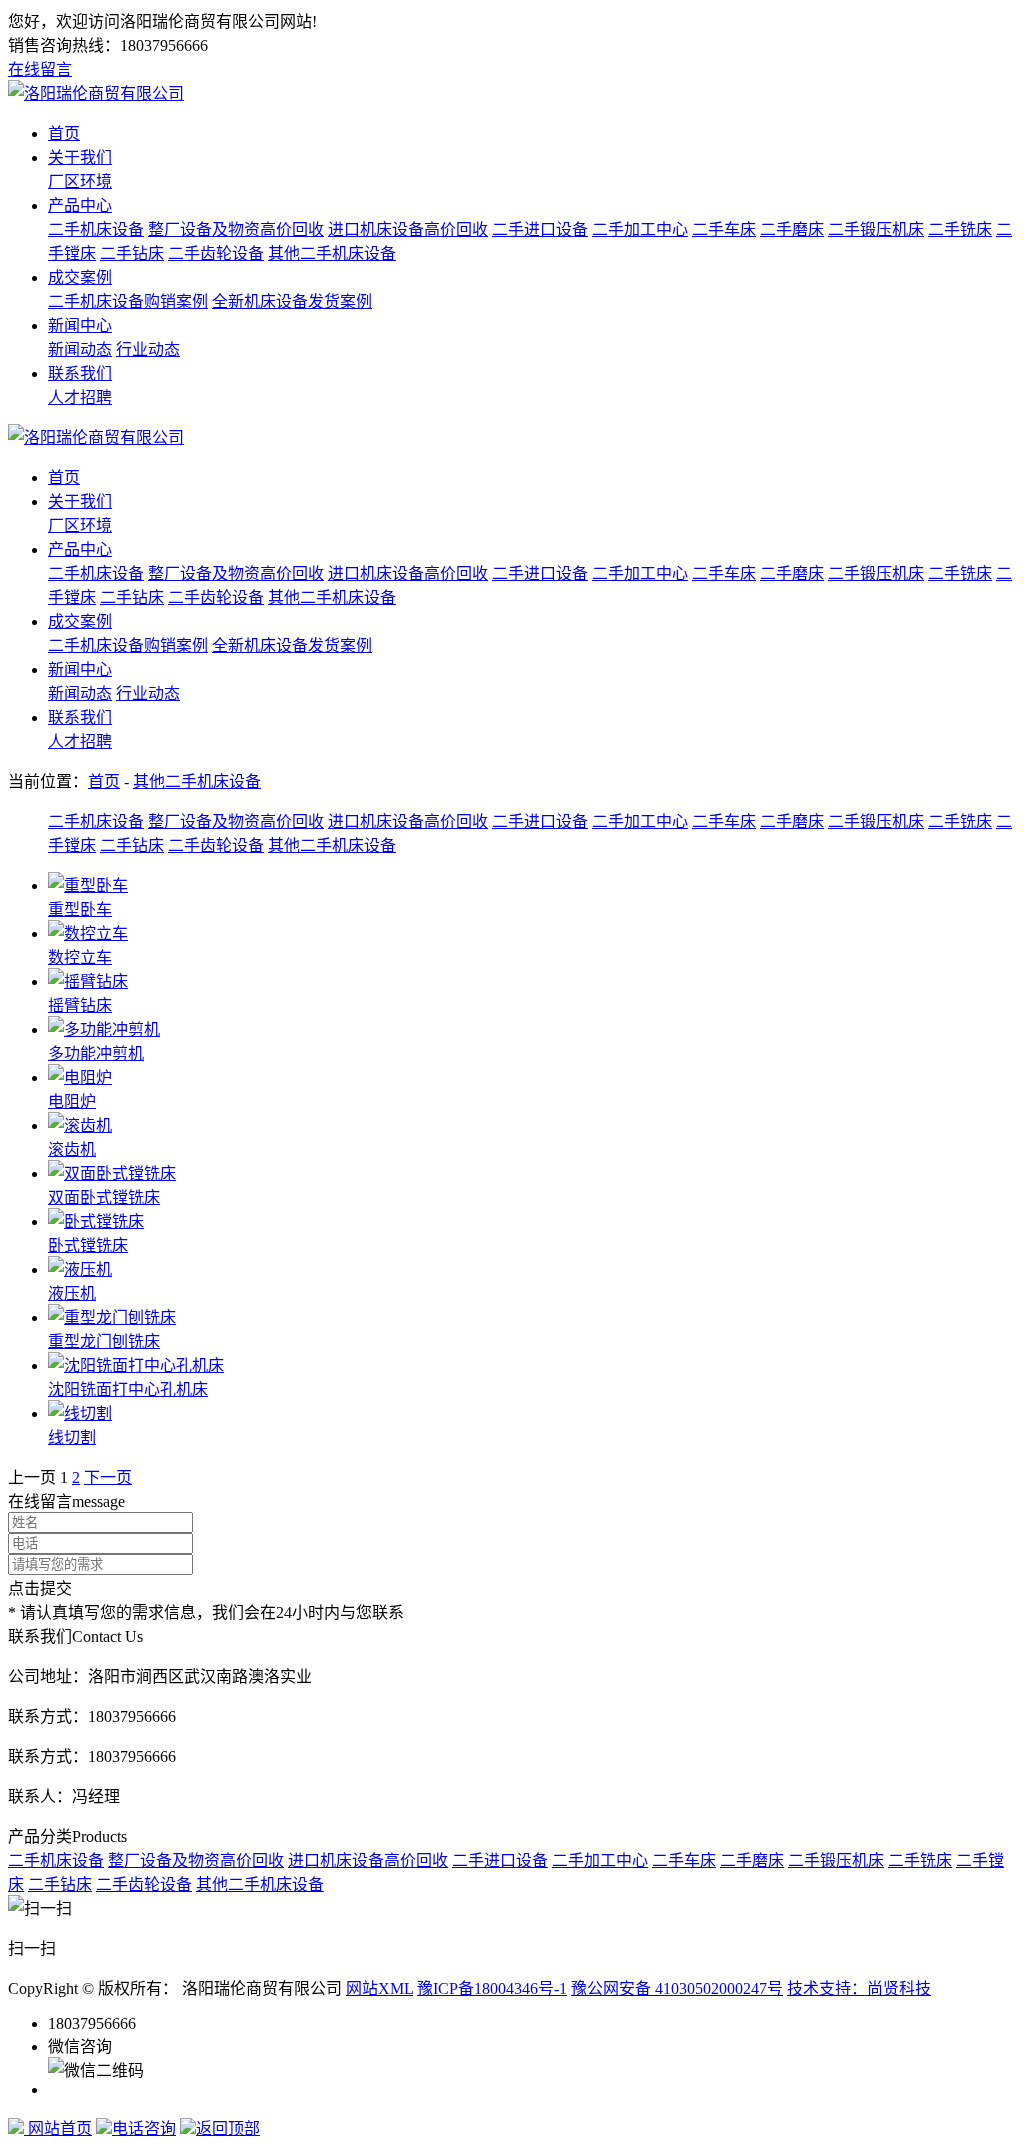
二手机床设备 (96, 229)
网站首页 (58, 2128)
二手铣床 (960, 229)
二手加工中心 (640, 229)
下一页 (108, 1477)
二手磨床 (792, 229)
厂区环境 (80, 181)
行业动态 (148, 349)
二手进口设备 (540, 229)
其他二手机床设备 (332, 253)
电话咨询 (144, 2128)
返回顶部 (228, 2128)
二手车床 (724, 229)
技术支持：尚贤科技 (859, 1988)
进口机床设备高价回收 (408, 229)
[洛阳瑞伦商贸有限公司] (96, 93)
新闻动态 (80, 349)
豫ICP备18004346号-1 (492, 1988)
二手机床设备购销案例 (128, 301)
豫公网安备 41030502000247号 (677, 1988)
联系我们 (80, 373)
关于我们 (80, 157)
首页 (64, 133)
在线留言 (40, 69)
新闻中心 (80, 325)
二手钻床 (132, 253)
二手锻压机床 (876, 229)
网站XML (379, 1988)
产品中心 (80, 205)
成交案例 (80, 277)
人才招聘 (80, 397)
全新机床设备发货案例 (292, 301)
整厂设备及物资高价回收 (236, 229)
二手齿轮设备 (216, 253)
